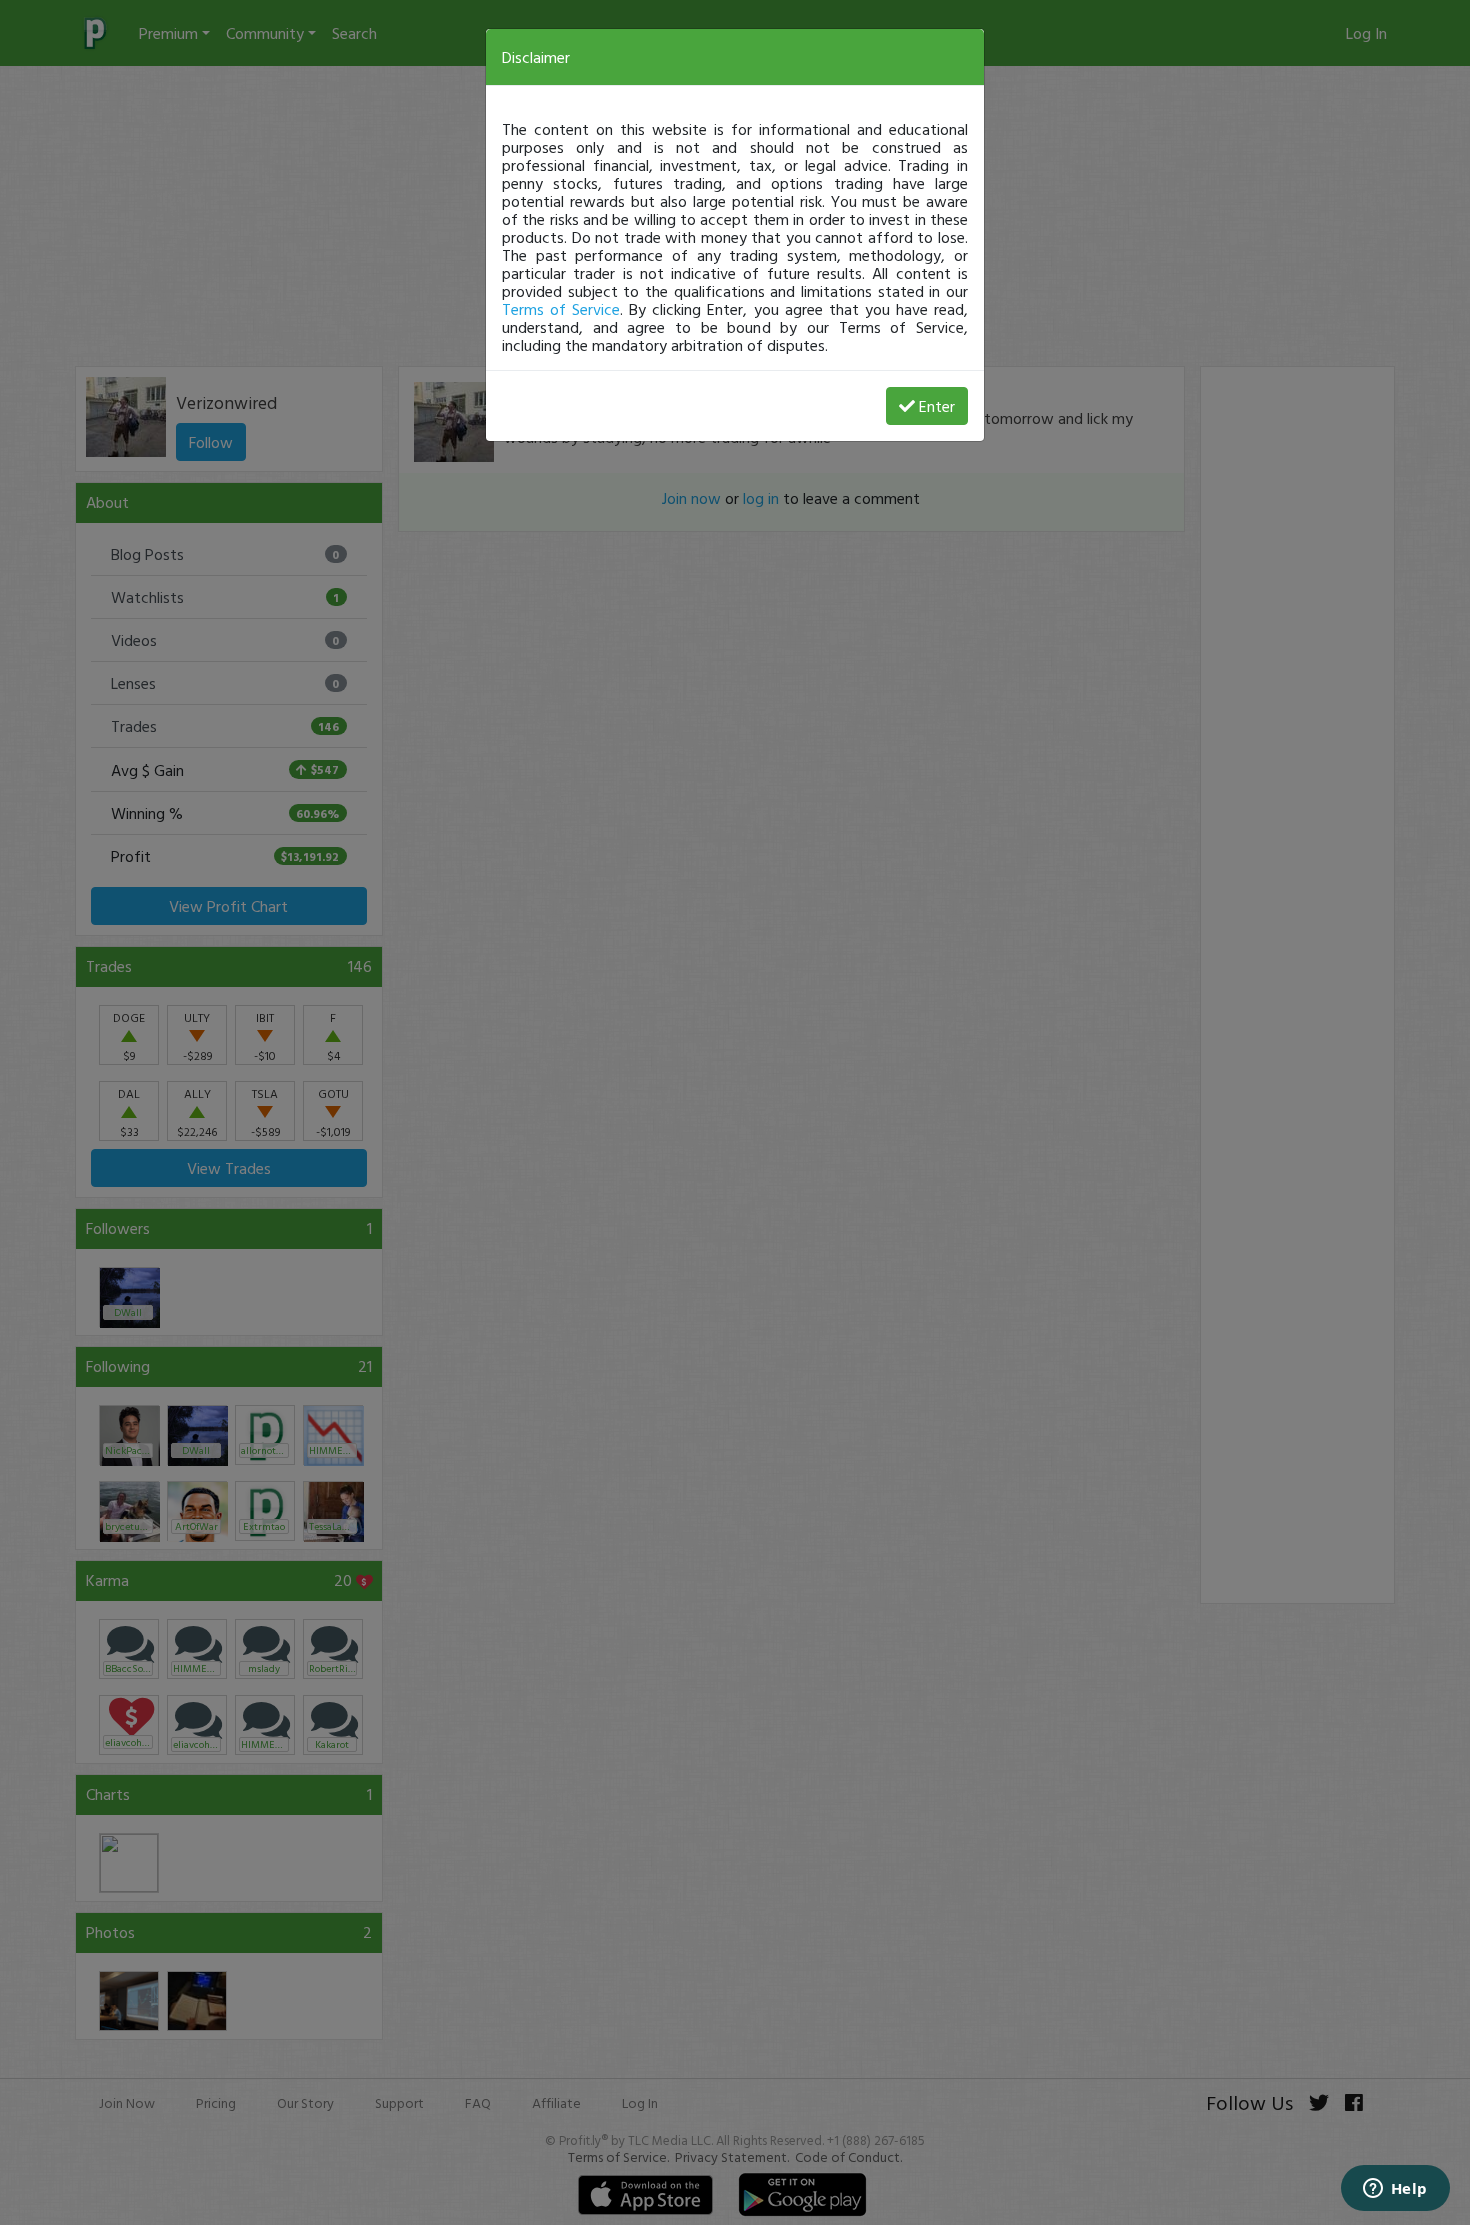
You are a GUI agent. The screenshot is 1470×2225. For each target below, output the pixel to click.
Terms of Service (561, 309)
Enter (937, 406)
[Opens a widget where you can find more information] (1395, 2190)
